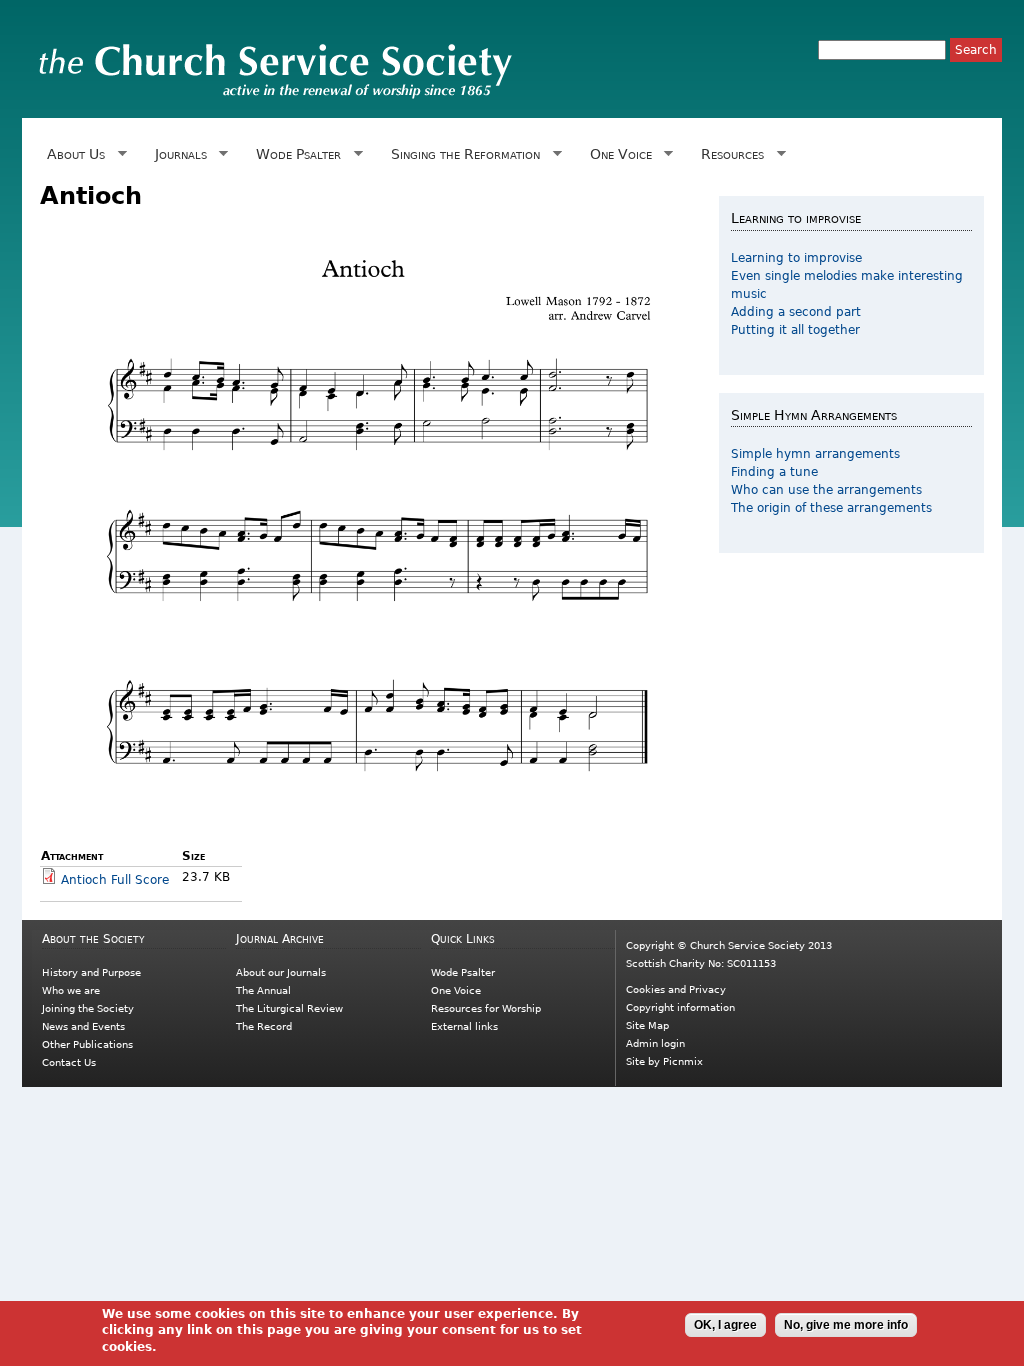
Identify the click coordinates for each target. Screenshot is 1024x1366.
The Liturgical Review (289, 1008)
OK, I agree (725, 1325)
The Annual (263, 990)
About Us (72, 154)
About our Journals (281, 972)
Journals (177, 154)
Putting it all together (795, 330)
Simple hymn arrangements (815, 454)
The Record (264, 1026)
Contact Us (69, 1062)
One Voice (616, 154)
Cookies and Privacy (676, 989)
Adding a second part (796, 312)
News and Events (83, 1026)
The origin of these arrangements (831, 508)
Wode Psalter (295, 154)
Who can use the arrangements (826, 490)
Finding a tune (774, 472)
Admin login (655, 1043)
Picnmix (683, 1061)
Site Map (647, 1025)
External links (464, 1026)
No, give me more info (846, 1325)
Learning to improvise (796, 258)
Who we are (71, 990)
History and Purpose (91, 972)
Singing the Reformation (462, 154)
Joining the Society (88, 1008)
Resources (729, 154)
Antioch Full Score (115, 880)
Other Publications (87, 1044)
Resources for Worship (486, 1008)
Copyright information (680, 1007)
